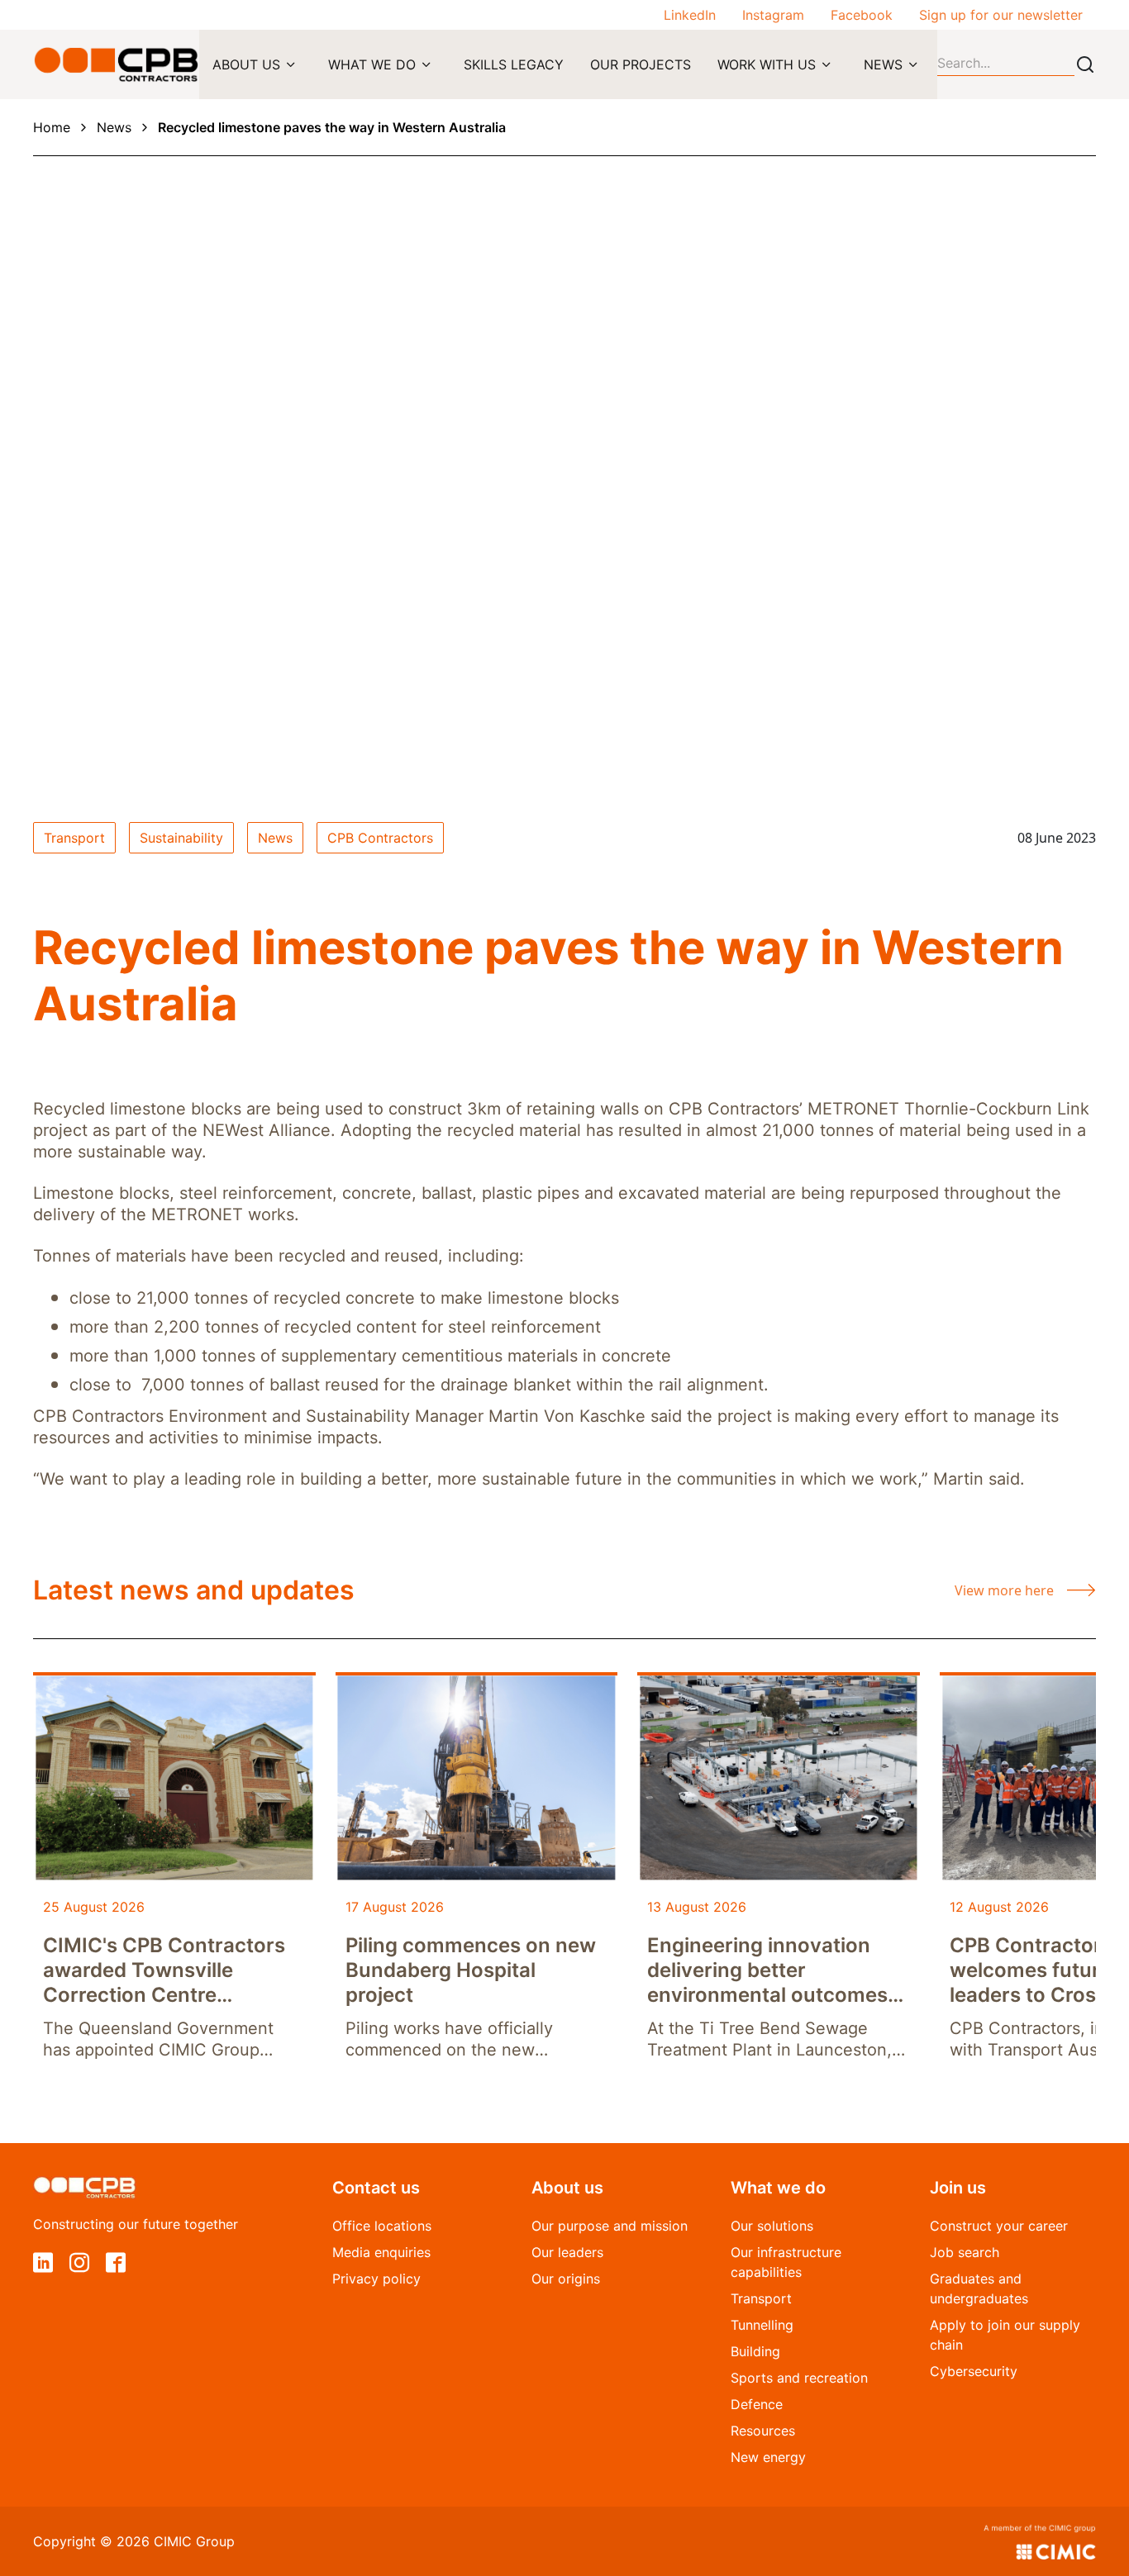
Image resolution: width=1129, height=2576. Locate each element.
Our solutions (772, 2226)
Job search (965, 2252)
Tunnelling (762, 2325)
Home (52, 127)
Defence (757, 2404)
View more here (1004, 1590)
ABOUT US (246, 64)
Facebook (862, 15)
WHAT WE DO (372, 64)
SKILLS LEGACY (514, 64)
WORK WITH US (767, 64)
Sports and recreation (799, 2378)
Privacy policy (376, 2279)
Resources (763, 2431)
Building (755, 2351)
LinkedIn (690, 15)
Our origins (566, 2279)
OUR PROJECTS (641, 64)
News (114, 127)
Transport (761, 2298)
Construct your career (999, 2226)
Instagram (773, 15)
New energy (768, 2457)
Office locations (382, 2226)
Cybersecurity (974, 2371)
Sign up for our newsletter (1001, 15)
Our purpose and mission (610, 2226)
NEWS (883, 64)
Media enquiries (381, 2252)
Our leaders (567, 2252)
